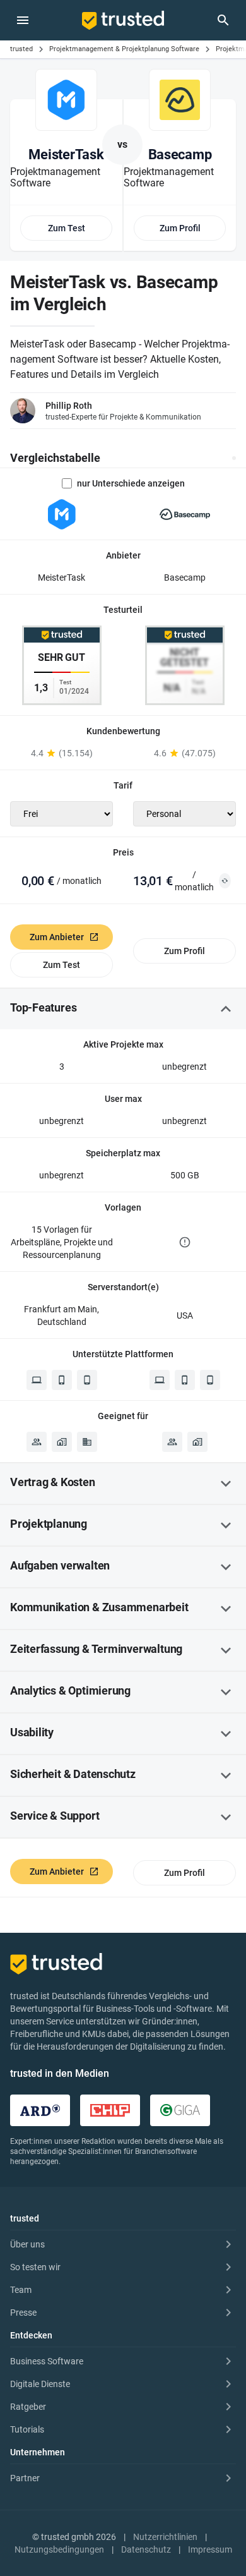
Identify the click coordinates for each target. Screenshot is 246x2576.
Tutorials (27, 2429)
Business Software (47, 2361)
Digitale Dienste (40, 2384)
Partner (25, 2478)
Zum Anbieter (57, 937)
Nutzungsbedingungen (59, 2549)
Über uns (27, 2244)
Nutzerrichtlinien (165, 2537)
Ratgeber (28, 2407)
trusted (21, 49)
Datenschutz (146, 2549)
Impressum (210, 2549)
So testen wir (35, 2267)
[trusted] (123, 20)
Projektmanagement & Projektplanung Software (124, 49)
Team (21, 2290)
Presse (23, 2313)
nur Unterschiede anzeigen (131, 483)
